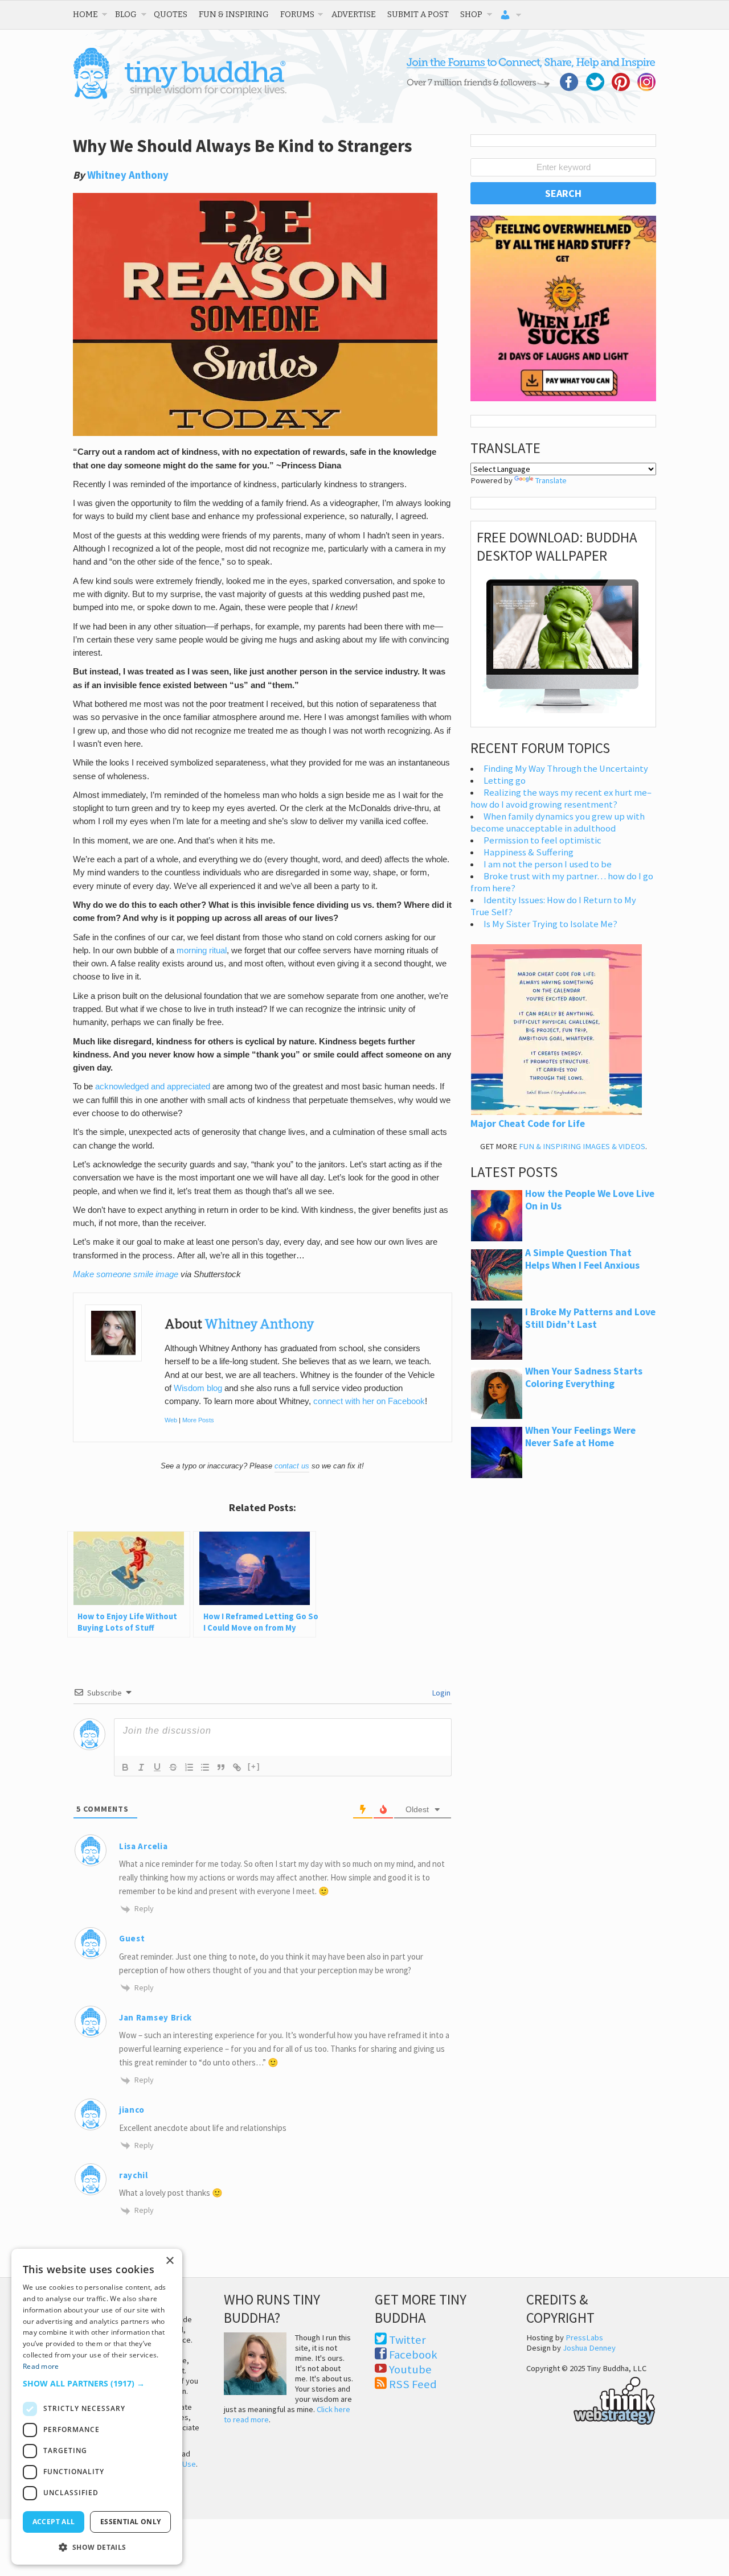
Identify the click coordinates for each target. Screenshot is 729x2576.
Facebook (413, 2355)
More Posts (198, 1420)
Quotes (171, 14)
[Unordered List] (205, 1767)
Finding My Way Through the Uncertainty (566, 769)
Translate (551, 480)
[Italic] (141, 1767)
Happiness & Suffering (529, 852)
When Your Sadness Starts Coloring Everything (584, 1377)
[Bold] (125, 1767)
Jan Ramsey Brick (155, 2017)
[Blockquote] (221, 1767)
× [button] (169, 2261)
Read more (41, 2366)
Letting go (505, 781)
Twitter (407, 2340)
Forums (297, 14)
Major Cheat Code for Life (528, 1124)
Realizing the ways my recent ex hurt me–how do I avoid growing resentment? (561, 799)
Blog (126, 14)
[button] (97, 2383)
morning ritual (202, 950)
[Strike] (173, 1767)
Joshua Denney (589, 2348)
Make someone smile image (126, 1274)
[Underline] (157, 1767)
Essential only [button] (131, 2522)
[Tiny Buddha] (180, 97)
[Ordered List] (189, 1767)
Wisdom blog (198, 1388)
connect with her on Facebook (369, 1401)
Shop (471, 14)
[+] (254, 1766)
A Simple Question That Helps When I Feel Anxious (582, 1259)
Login (441, 1693)
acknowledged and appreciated (153, 1087)
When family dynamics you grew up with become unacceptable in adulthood (558, 822)
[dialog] (97, 2407)
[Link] (237, 1767)
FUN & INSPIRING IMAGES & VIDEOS (582, 1146)
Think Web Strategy (591, 2399)
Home (85, 14)
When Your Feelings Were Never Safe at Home (580, 1437)
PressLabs (584, 2338)
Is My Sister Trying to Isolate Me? (550, 924)
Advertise (354, 14)
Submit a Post (418, 14)
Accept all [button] (54, 2522)
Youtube (410, 2369)
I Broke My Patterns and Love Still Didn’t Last (590, 1318)
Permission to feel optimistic (542, 840)
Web (171, 1420)
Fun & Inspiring (234, 14)
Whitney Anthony (128, 175)
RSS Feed (413, 2384)
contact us (292, 1466)
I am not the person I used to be (548, 864)
